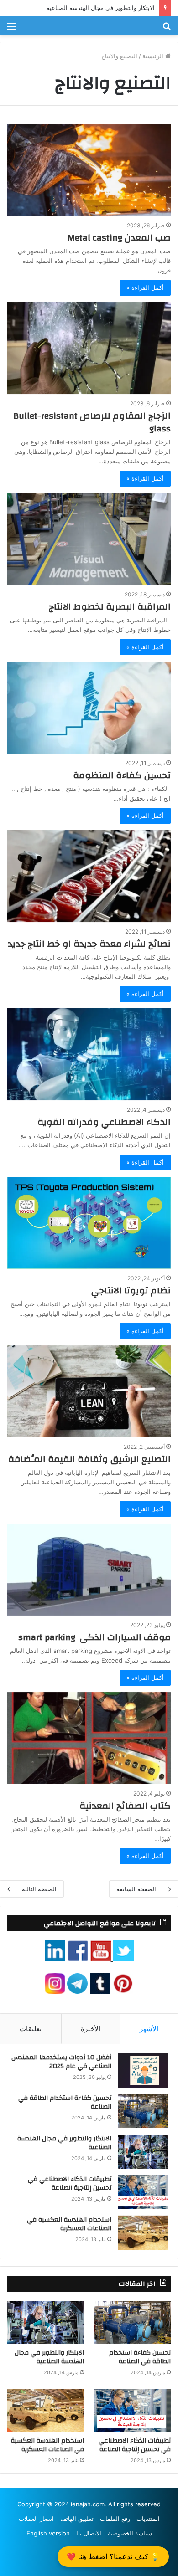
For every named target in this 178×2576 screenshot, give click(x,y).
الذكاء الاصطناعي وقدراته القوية (104, 1122)
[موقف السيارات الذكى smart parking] (89, 1570)
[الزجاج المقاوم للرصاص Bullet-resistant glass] (89, 348)
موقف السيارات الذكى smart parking (94, 1637)
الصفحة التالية (39, 1889)
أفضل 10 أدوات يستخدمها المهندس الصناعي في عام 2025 (61, 2062)
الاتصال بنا (89, 2533)
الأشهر (149, 2029)
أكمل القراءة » (145, 287)
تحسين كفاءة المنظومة (122, 775)
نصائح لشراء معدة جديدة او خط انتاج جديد (89, 944)
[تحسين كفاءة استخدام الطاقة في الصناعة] (143, 2111)
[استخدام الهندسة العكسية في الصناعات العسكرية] (143, 2233)
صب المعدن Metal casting (119, 238)
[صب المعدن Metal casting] (89, 170)
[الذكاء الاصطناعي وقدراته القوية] (89, 1054)
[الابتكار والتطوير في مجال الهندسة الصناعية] (143, 2152)
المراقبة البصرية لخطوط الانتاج (110, 607)
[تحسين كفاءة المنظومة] (89, 708)
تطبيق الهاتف (77, 2519)
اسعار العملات (36, 2519)
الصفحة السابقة (136, 1889)
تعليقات (31, 2029)
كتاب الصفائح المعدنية (125, 1806)
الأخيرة (91, 2029)
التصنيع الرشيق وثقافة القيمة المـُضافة (89, 1459)
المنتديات (148, 2519)
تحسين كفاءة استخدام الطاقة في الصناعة (65, 2103)
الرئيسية (154, 56)
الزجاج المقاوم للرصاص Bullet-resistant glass (92, 422)
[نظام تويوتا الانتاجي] (89, 1223)
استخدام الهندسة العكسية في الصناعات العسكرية (69, 2224)
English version (48, 2533)
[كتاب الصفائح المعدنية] (89, 1738)
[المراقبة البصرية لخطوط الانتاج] (89, 539)
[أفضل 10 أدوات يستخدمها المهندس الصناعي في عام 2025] (143, 2071)
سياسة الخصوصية (130, 2533)
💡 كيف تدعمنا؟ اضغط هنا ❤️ (113, 2556)
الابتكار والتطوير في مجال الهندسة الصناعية (101, 8)
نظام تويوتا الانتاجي (131, 1291)
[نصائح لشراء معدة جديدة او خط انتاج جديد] (89, 876)
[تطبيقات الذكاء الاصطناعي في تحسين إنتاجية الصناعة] (143, 2192)
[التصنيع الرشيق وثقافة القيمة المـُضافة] (89, 1391)
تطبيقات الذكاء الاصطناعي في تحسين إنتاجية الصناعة (70, 2184)
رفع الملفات (115, 2519)
